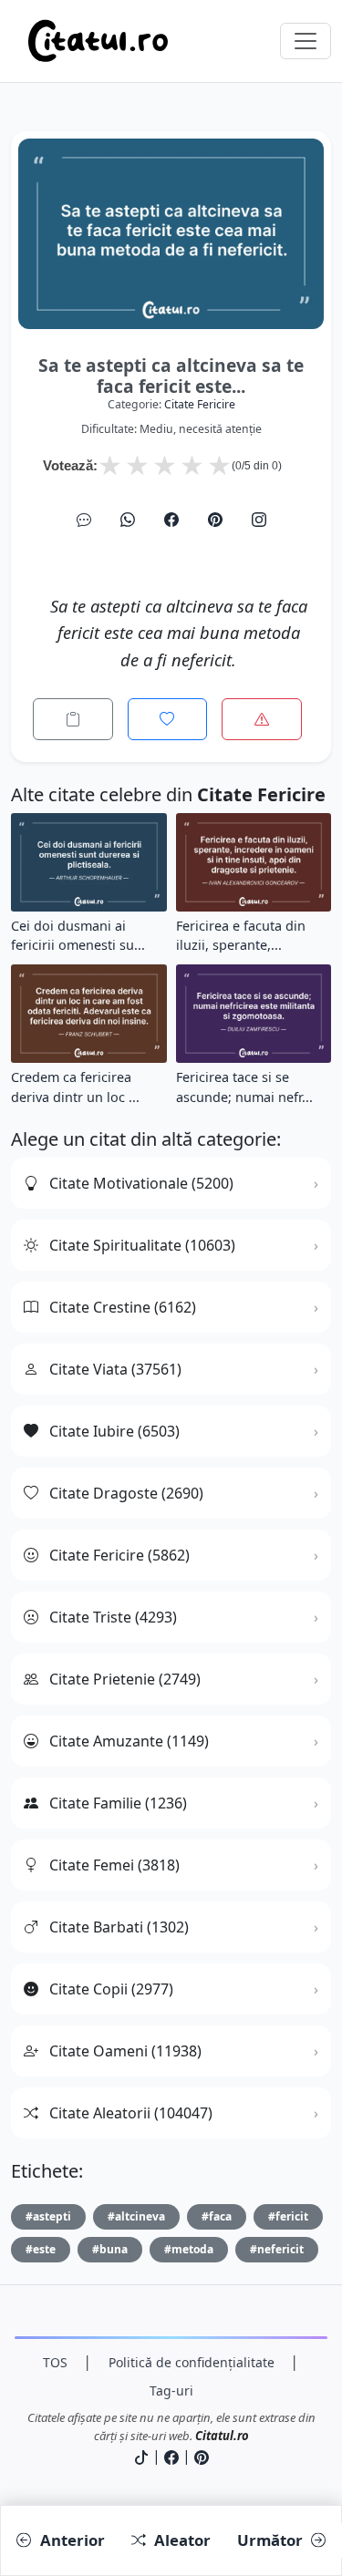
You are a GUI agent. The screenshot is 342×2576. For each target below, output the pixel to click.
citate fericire (200, 404)
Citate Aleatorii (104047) (131, 2113)
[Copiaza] (73, 719)
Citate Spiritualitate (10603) (142, 1245)
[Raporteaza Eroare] (262, 719)
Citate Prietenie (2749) (125, 1679)
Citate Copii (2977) (111, 1989)
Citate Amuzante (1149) (129, 1741)
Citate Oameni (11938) (125, 2051)
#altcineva (136, 2216)
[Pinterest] (215, 520)
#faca (217, 2216)
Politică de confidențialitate (192, 2362)
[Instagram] (259, 520)
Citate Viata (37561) (115, 1369)
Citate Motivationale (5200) (141, 1183)
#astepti (48, 2216)
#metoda (189, 2249)
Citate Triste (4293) (113, 1617)
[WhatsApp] (128, 520)
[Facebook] (171, 520)
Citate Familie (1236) (118, 1803)
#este (41, 2249)
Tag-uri (171, 2391)
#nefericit (277, 2249)
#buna (110, 2249)
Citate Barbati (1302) (119, 1927)
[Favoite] (168, 719)
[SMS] (84, 520)
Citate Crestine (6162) (123, 1307)
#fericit (288, 2216)
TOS (55, 2362)
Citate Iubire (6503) (114, 1431)
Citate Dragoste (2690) (126, 1493)
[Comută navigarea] (306, 41)
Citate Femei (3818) (114, 1865)
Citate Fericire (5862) (119, 1555)
